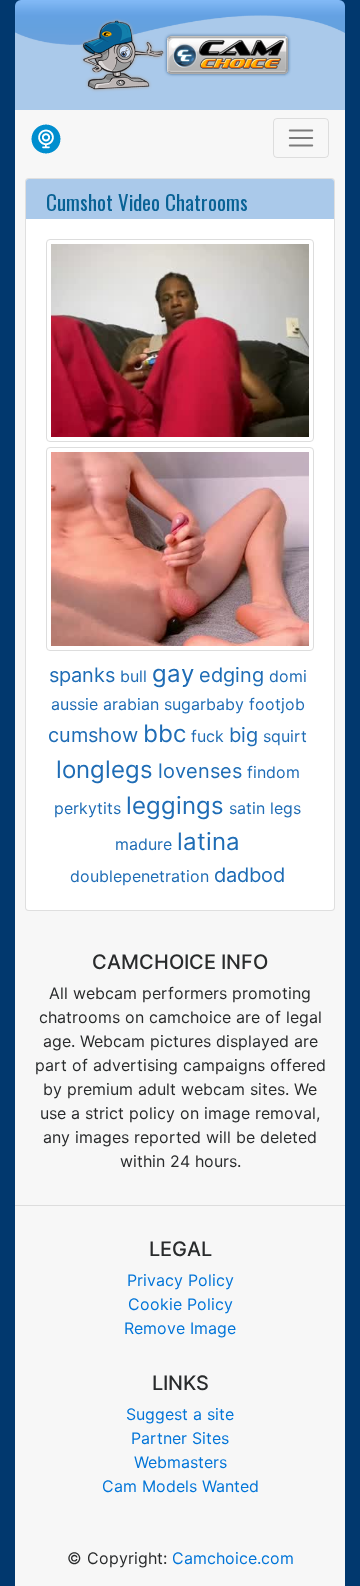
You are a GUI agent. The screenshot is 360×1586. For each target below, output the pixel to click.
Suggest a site (180, 1414)
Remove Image (180, 1328)
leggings (175, 805)
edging (231, 675)
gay (173, 673)
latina (208, 841)
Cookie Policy (180, 1304)
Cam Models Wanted (180, 1486)
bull (133, 676)
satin (247, 808)
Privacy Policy (180, 1280)
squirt (285, 736)
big (243, 735)
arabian (131, 704)
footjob (277, 704)
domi (288, 676)
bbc (164, 733)
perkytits (87, 808)
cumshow (93, 735)
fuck (207, 736)
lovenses (200, 771)
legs (285, 808)
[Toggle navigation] (301, 138)
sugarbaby (204, 704)
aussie (74, 704)
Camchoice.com (233, 1558)
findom (273, 772)
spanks (82, 675)
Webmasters (180, 1462)
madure (143, 844)
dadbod (249, 875)
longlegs (104, 769)
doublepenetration (139, 876)
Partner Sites (180, 1438)
